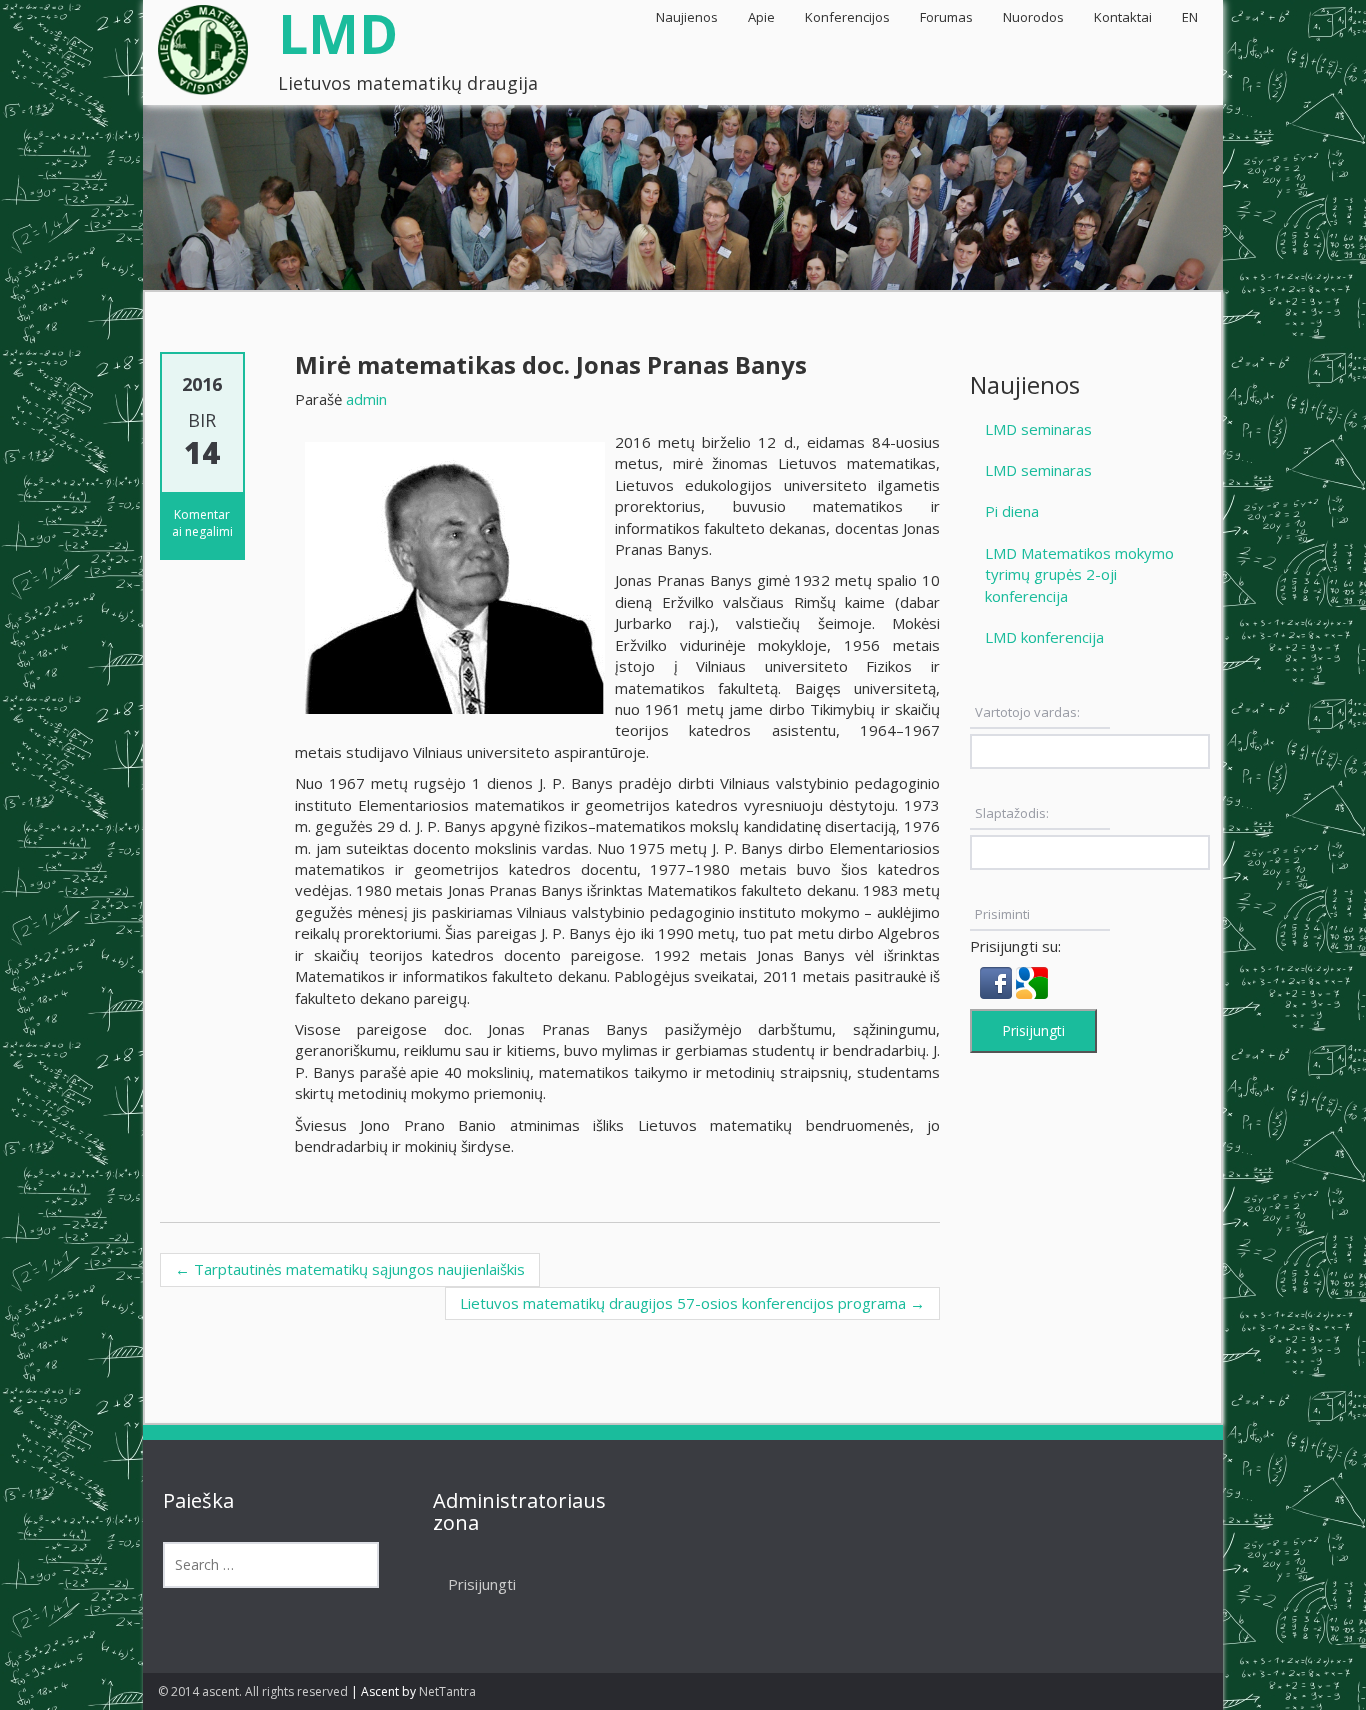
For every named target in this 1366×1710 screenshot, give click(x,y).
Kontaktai (1123, 17)
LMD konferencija (1044, 637)
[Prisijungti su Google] (1032, 981)
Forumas (946, 17)
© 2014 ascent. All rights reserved (253, 1691)
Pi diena (1012, 511)
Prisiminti (1002, 914)
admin (366, 399)
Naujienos (687, 17)
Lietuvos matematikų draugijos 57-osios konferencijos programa (692, 1303)
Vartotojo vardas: (1027, 712)
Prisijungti (1033, 1030)
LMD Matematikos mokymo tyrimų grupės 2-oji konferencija (1079, 574)
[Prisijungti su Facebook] (998, 981)
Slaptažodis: (1012, 813)
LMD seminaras (1038, 429)
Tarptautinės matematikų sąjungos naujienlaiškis (350, 1269)
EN (1190, 17)
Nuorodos (1033, 17)
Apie (761, 17)
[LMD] (203, 43)
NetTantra (447, 1691)
